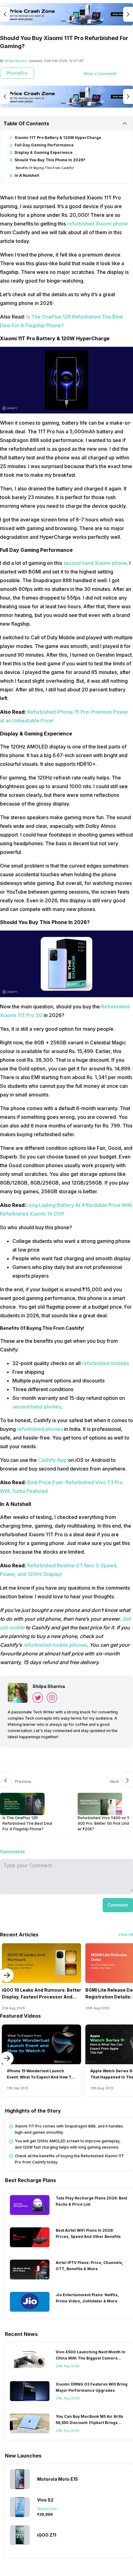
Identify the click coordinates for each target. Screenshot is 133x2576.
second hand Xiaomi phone (95, 563)
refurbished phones (40, 1429)
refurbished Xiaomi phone (97, 224)
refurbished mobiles (105, 1363)
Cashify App (52, 1460)
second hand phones (37, 1407)
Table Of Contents (26, 123)
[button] (118, 1905)
